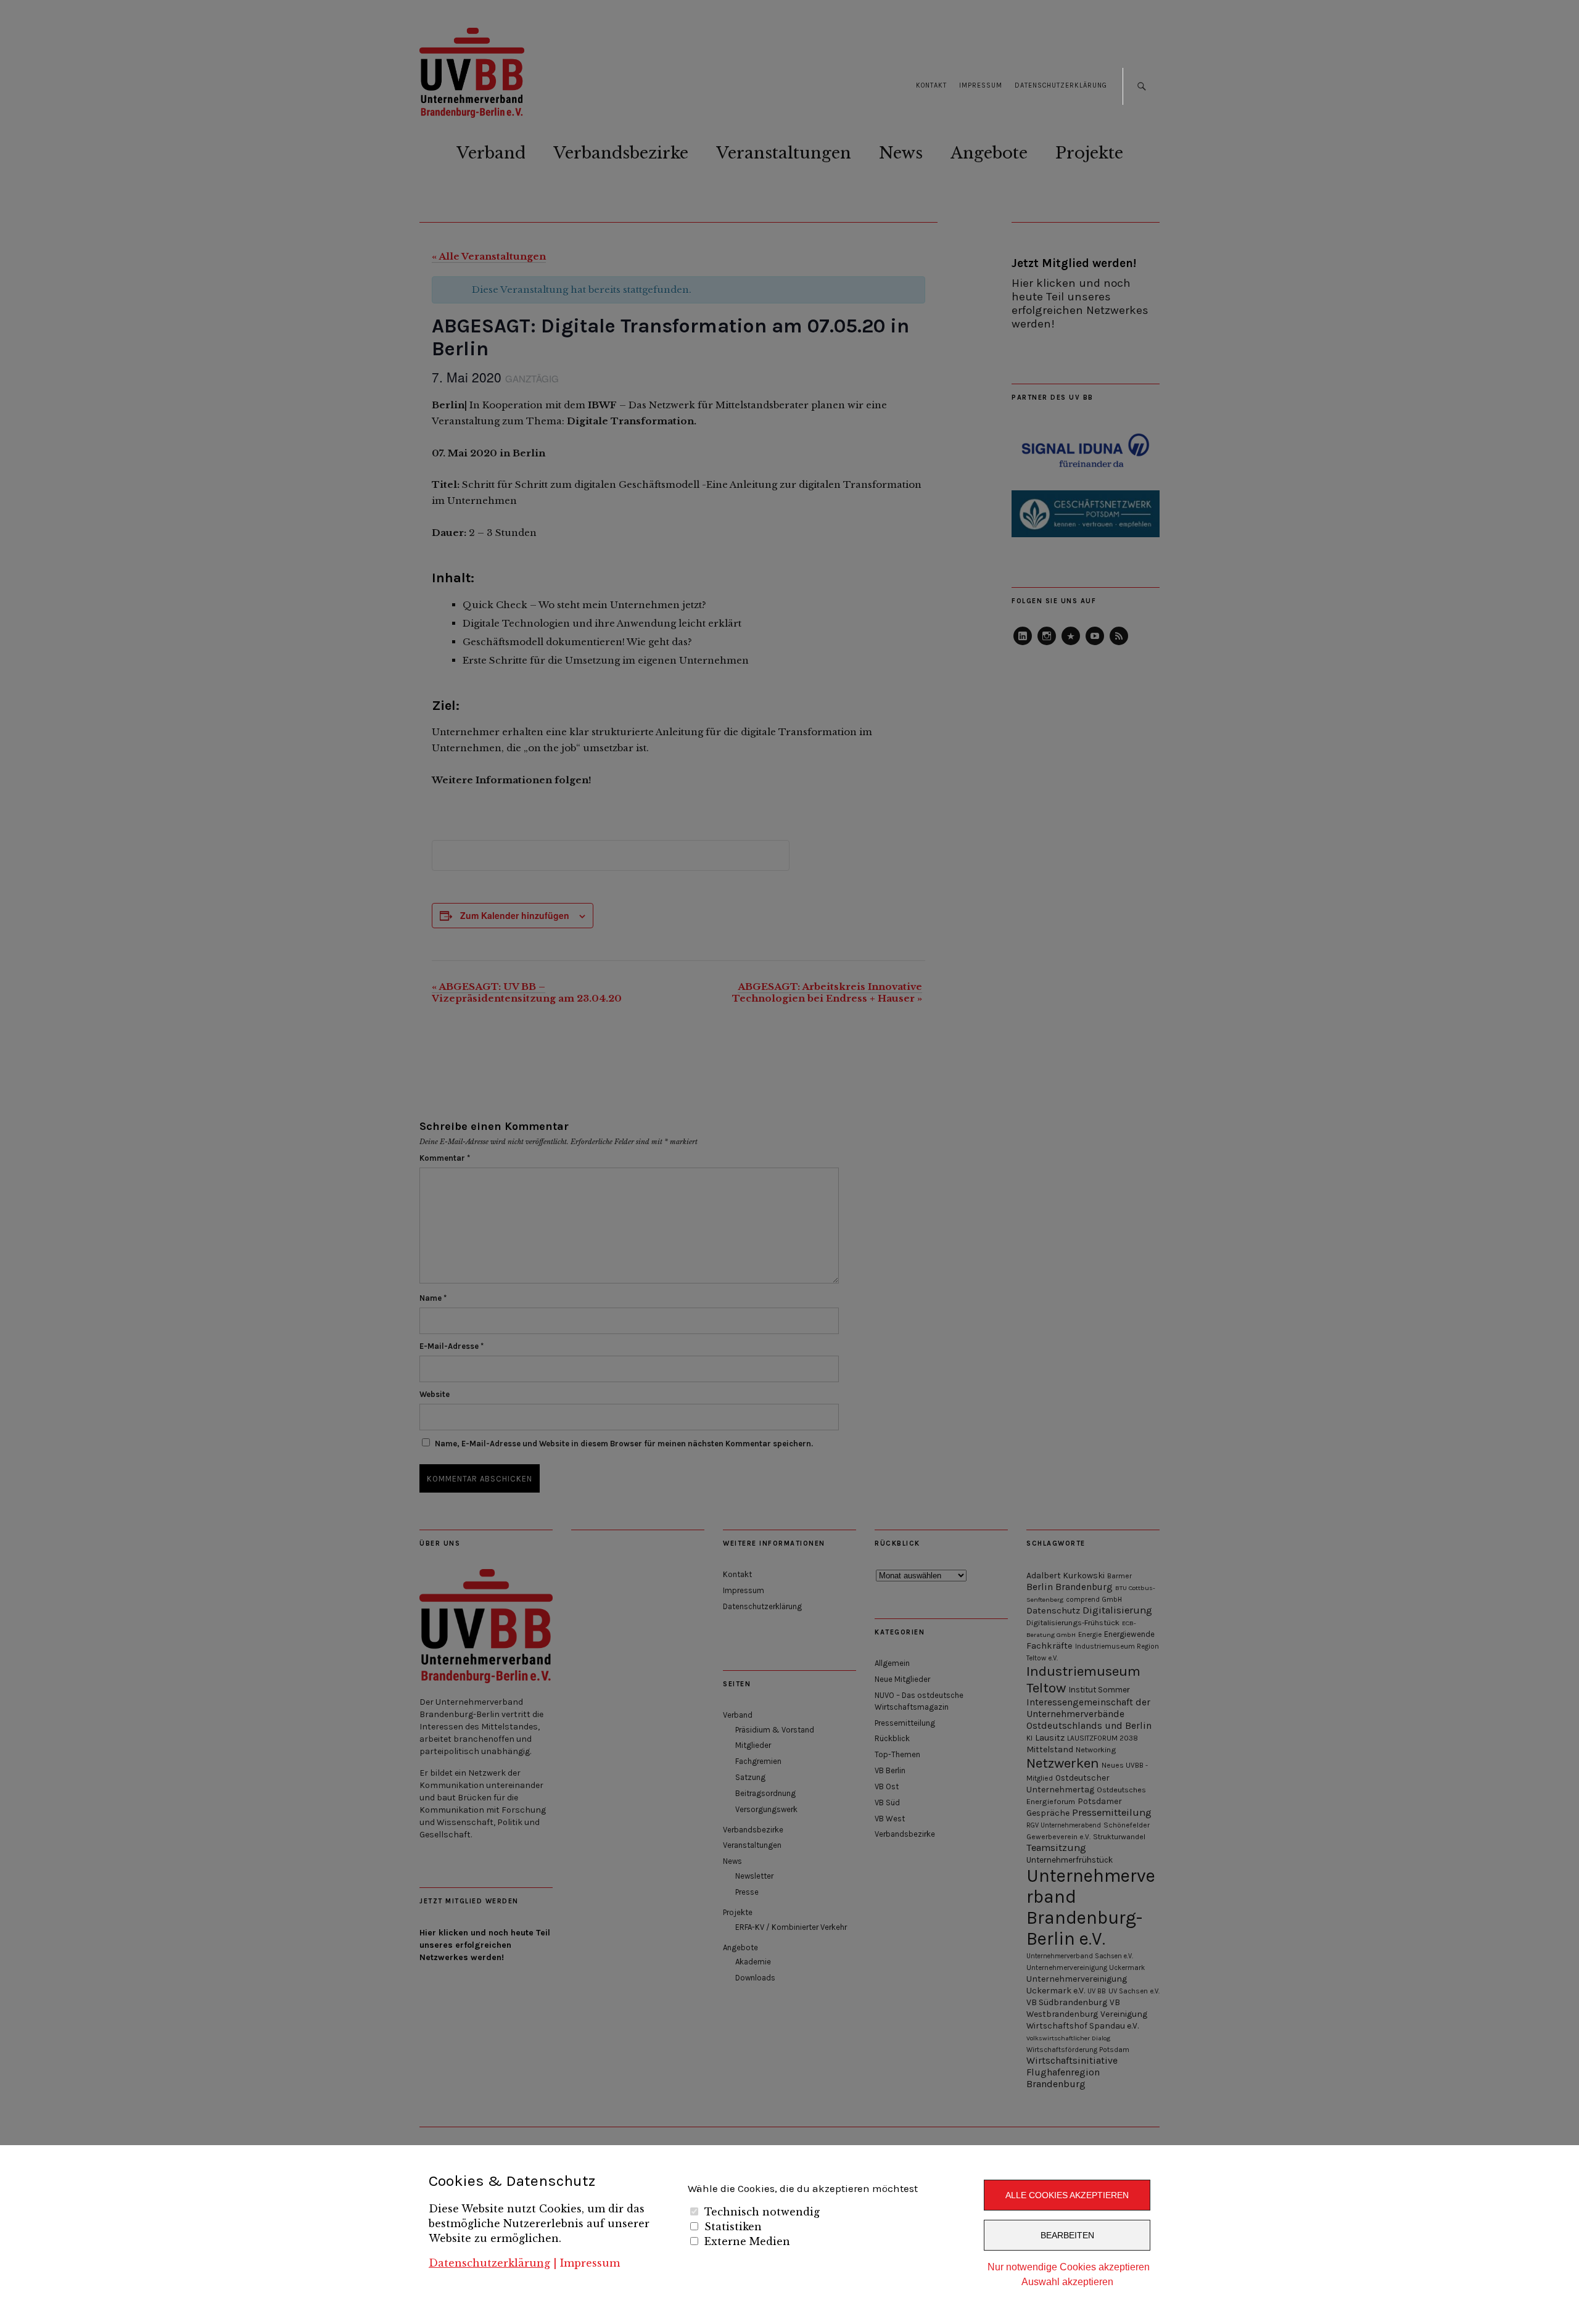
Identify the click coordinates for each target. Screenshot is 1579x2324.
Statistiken (733, 2227)
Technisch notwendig (762, 2212)
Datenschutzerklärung (489, 2263)
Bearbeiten (1067, 2235)
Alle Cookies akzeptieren (1067, 2195)
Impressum (590, 2263)
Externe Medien (747, 2241)
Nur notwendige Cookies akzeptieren (1069, 2267)
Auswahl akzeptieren (1067, 2282)
